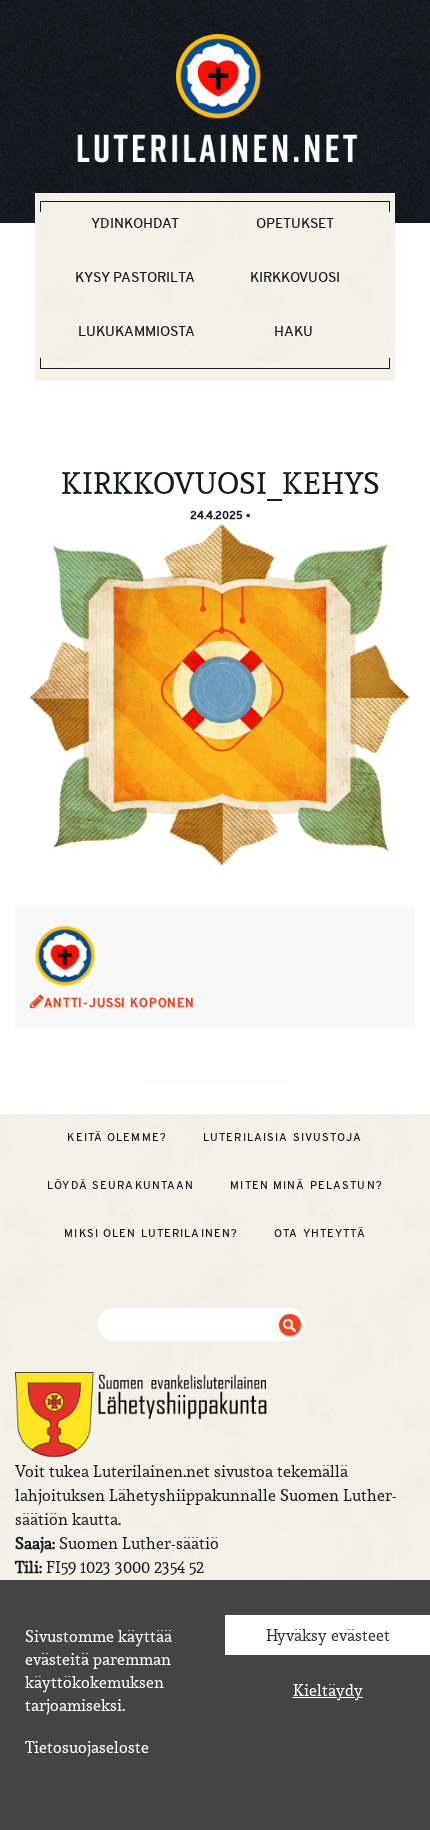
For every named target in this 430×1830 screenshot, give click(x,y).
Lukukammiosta (136, 331)
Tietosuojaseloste (87, 1747)
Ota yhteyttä (319, 1233)
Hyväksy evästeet (328, 1635)
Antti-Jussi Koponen (119, 1003)
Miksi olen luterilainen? (151, 1233)
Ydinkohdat (135, 223)
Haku (293, 331)
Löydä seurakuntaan (120, 1185)
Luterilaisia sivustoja (283, 1137)
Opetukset (295, 223)
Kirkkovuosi (295, 277)
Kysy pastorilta (135, 277)
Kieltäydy (328, 1690)
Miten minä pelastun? (306, 1185)
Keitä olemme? (117, 1137)
